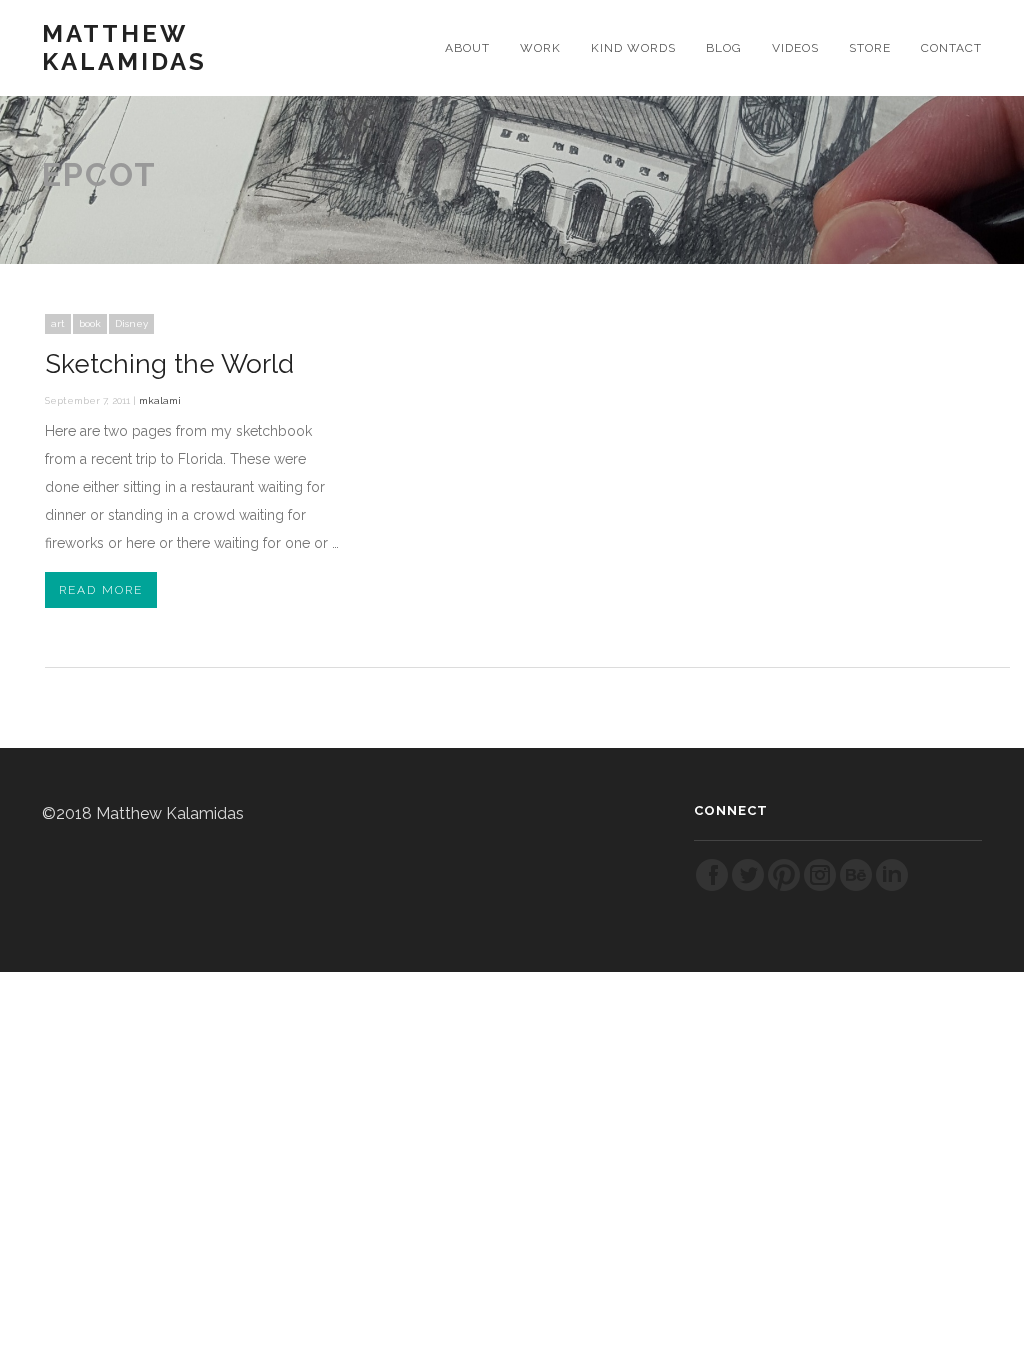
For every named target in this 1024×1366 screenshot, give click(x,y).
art (58, 323)
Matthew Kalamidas (124, 48)
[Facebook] (712, 887)
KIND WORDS (633, 48)
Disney (131, 323)
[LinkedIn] (892, 887)
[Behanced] (856, 887)
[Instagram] (820, 887)
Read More (101, 590)
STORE (870, 48)
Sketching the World (169, 364)
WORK (540, 48)
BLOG (724, 48)
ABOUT (467, 48)
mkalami (160, 400)
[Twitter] (748, 887)
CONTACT (951, 48)
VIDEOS (795, 48)
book (90, 323)
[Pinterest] (784, 887)
